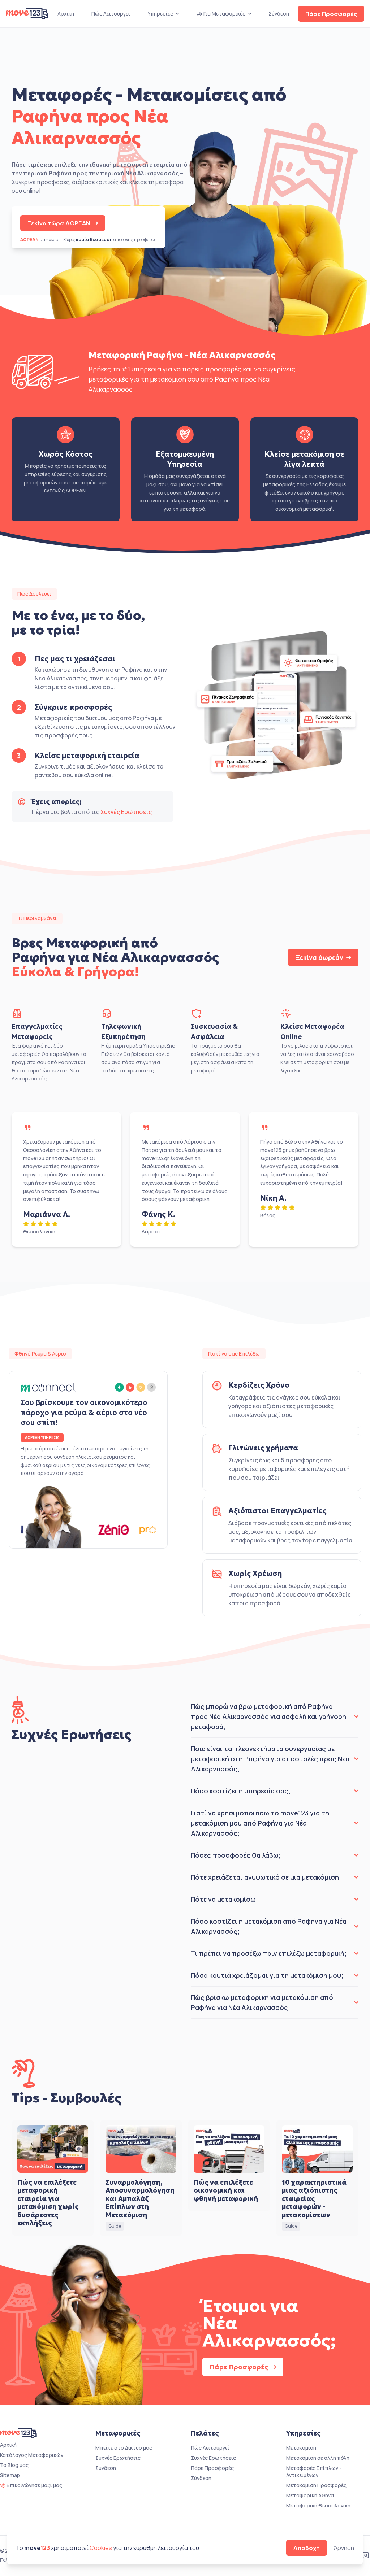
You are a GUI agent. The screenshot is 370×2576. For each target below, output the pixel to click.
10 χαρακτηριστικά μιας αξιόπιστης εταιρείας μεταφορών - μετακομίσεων (314, 2199)
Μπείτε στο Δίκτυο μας (124, 2448)
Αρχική (66, 14)
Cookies (101, 2548)
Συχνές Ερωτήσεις (126, 812)
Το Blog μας (14, 2465)
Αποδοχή (307, 2548)
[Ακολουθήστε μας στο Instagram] (366, 2556)
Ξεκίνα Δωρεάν (319, 957)
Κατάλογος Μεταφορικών (32, 2455)
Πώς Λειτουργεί (111, 14)
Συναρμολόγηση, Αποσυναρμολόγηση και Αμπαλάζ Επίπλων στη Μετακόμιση (140, 2199)
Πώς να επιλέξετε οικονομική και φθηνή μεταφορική (226, 2190)
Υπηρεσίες (160, 14)
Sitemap (10, 2475)
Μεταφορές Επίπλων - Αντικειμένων (314, 2471)
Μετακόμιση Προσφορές (316, 2485)
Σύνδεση (279, 14)
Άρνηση (344, 2548)
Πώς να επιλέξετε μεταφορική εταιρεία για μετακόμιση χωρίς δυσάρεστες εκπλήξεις (48, 2203)
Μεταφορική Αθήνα (310, 2495)
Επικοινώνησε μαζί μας (34, 2485)
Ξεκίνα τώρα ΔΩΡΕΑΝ (59, 223)
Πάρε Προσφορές (331, 14)
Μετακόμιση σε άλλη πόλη (318, 2458)
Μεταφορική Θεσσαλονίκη (318, 2505)
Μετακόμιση (301, 2448)
